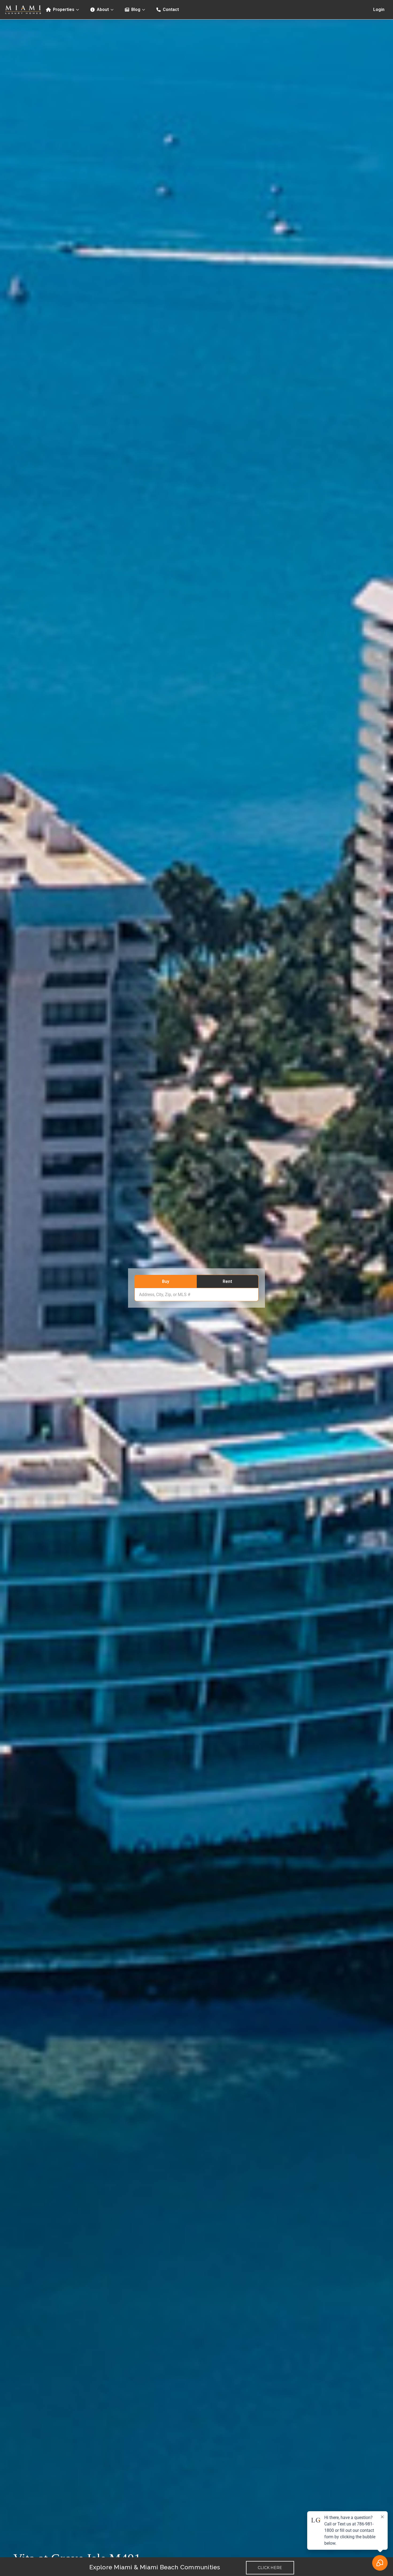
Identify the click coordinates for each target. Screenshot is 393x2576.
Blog (136, 10)
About (103, 10)
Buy (166, 1281)
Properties (64, 10)
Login (379, 10)
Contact (171, 10)
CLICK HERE (270, 2568)
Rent (227, 1281)
